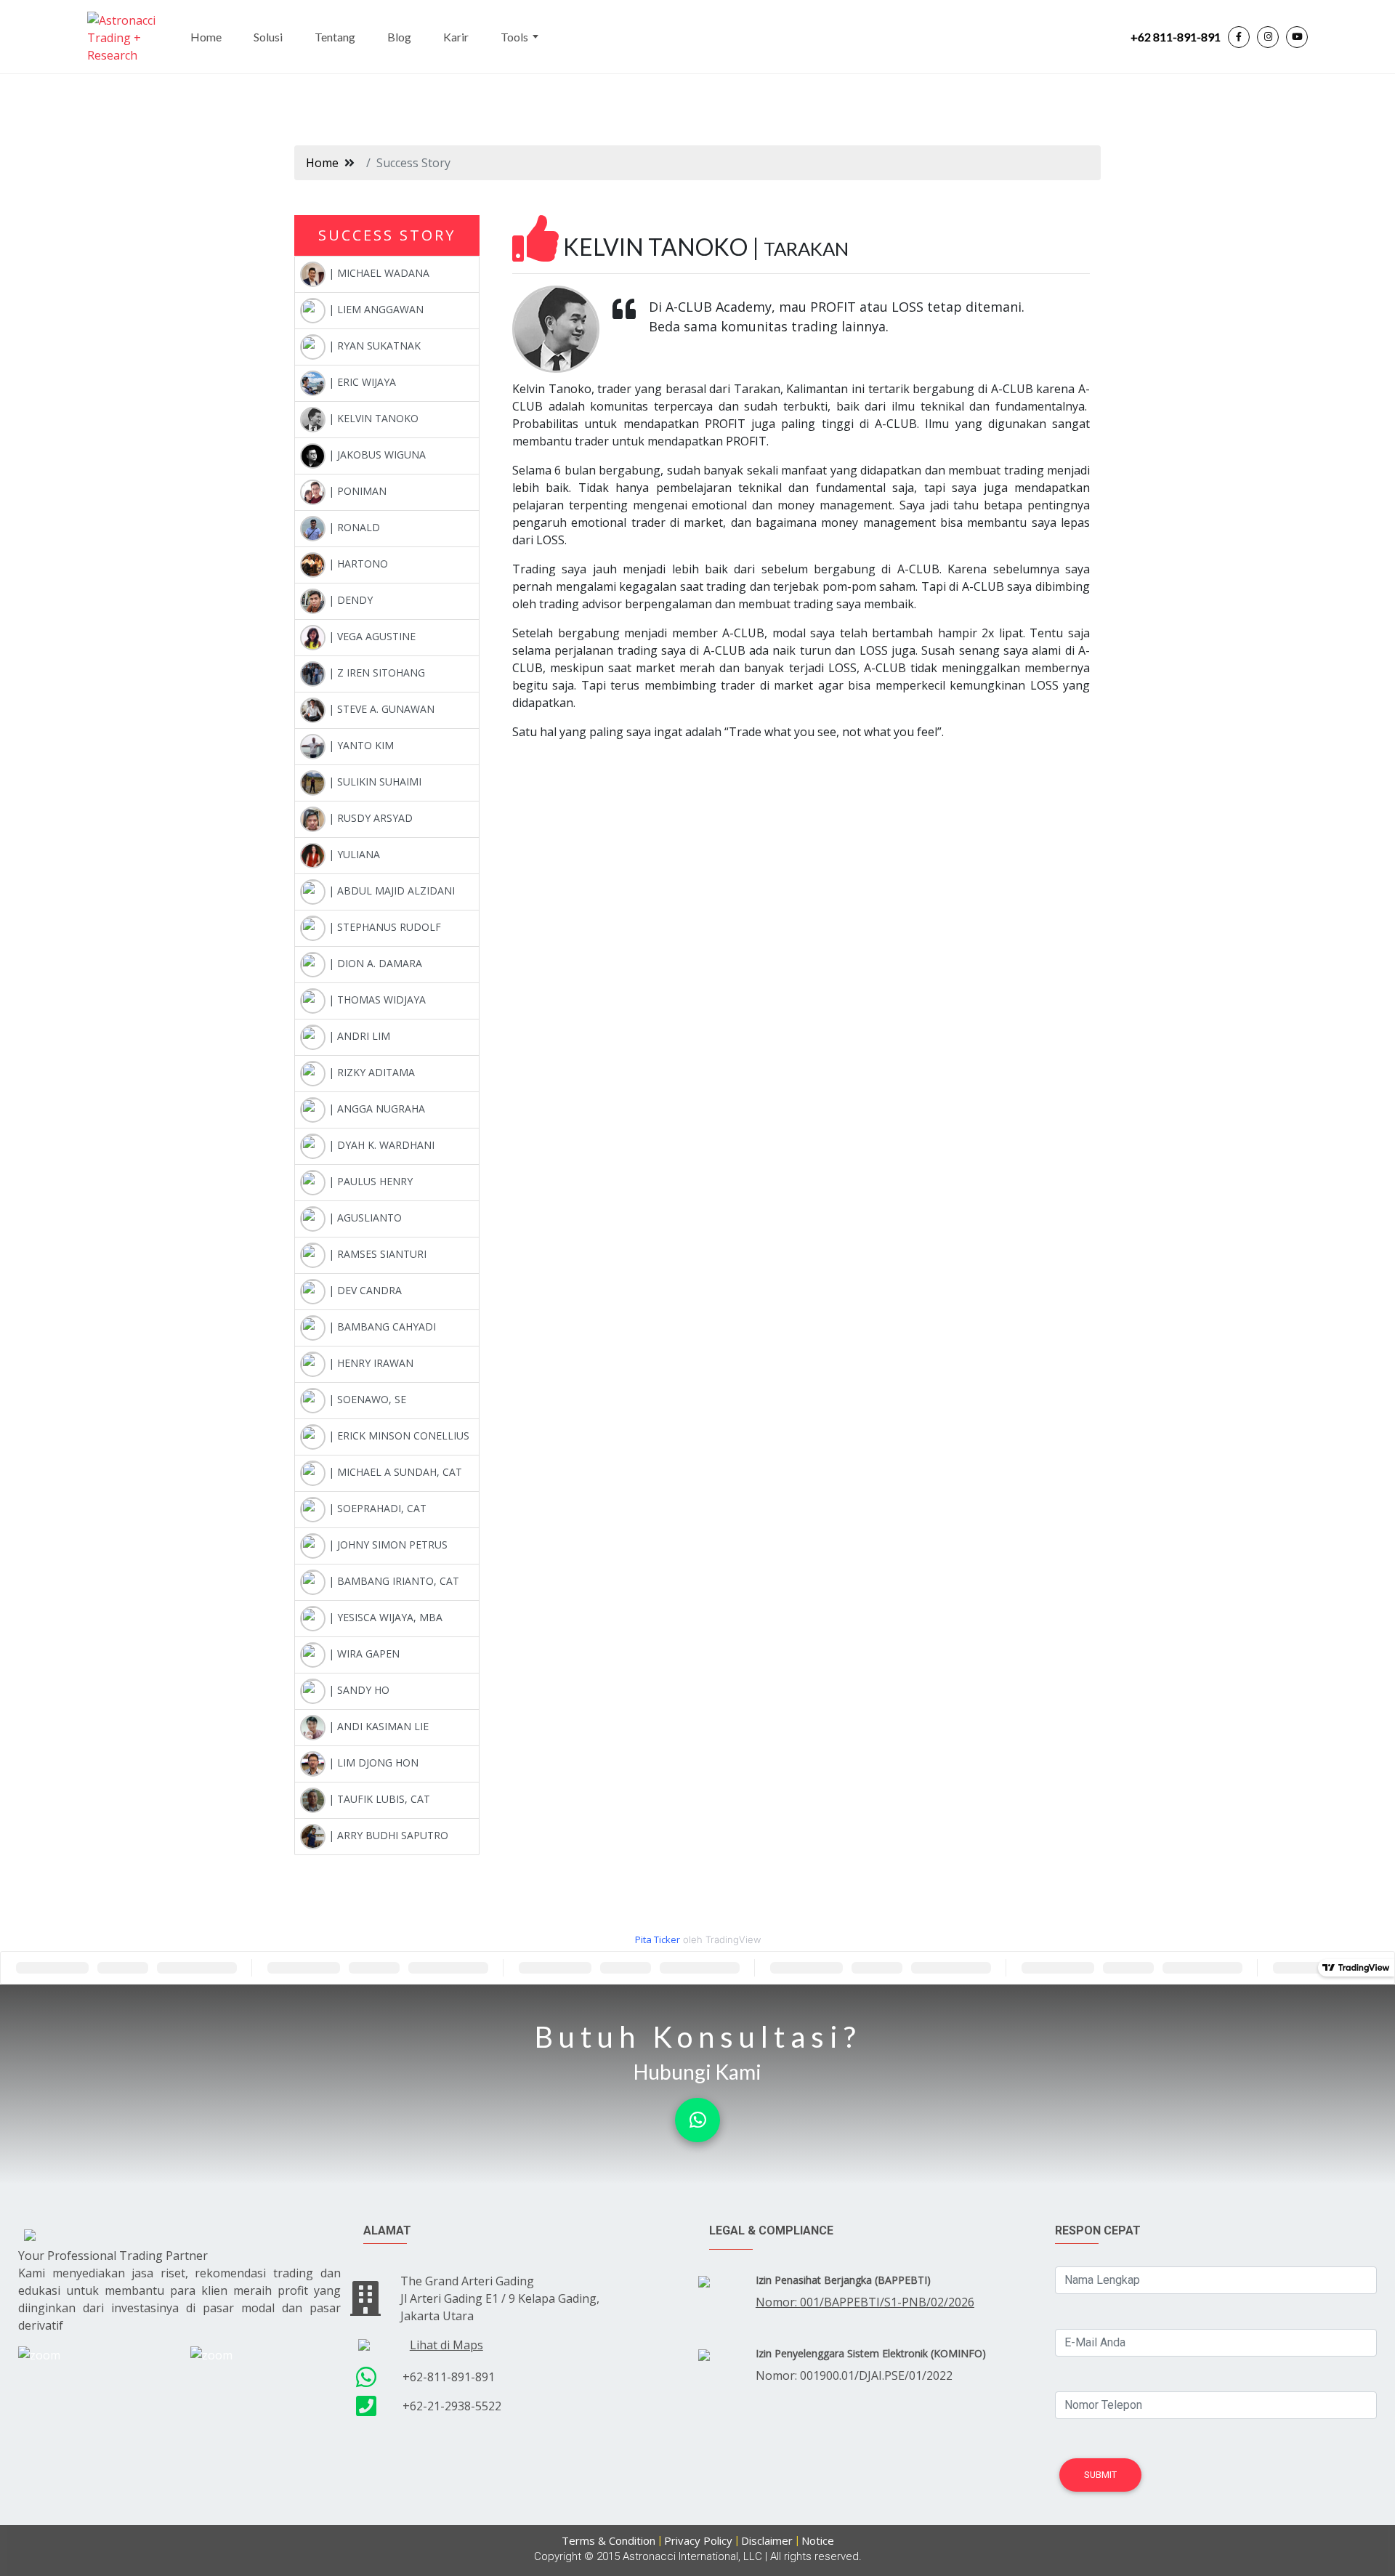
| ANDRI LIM (358, 1036)
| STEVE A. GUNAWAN (380, 709)
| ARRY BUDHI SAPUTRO (387, 1835)
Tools (514, 37)
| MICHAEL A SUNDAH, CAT (394, 1472)
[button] (697, 2120)
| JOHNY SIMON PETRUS (387, 1545)
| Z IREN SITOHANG (375, 673)
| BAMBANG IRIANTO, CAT (392, 1581)
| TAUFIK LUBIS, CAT (378, 1799)
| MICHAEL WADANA (377, 273)
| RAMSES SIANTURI (376, 1254)
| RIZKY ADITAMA (370, 1072)
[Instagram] (1268, 37)
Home (206, 37)
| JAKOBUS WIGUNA (376, 455)
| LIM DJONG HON (372, 1763)
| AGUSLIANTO (364, 1218)
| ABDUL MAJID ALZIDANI (390, 891)
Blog (399, 37)
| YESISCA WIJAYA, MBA (384, 1617)
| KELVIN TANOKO (372, 418)
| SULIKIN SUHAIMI (373, 782)
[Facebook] (1239, 37)
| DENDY (349, 600)
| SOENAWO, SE (366, 1399)
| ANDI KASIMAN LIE (377, 1726)
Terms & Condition (608, 2540)
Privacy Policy (698, 2540)
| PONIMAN (356, 491)
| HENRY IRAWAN (369, 1363)
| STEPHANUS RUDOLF (383, 927)
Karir (456, 37)
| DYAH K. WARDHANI (380, 1145)
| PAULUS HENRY (369, 1181)
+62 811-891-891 (1176, 37)
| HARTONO (357, 564)
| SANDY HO (357, 1690)
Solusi (268, 37)
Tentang (335, 37)
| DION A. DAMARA (374, 963)
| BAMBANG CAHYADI (381, 1327)
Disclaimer (767, 2540)
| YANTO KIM (360, 745)
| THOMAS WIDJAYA (376, 1000)
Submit (1100, 2475)
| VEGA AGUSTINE (371, 636)
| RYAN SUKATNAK (373, 346)
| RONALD (353, 527)
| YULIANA (353, 854)
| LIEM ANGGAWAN (375, 309)
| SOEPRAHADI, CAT (376, 1508)
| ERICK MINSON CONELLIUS (397, 1436)
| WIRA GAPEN (363, 1654)
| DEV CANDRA (364, 1290)
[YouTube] (1297, 37)
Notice (818, 2540)
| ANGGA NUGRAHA (375, 1109)
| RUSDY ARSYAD (369, 818)
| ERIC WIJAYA (361, 382)
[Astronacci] (129, 37)
